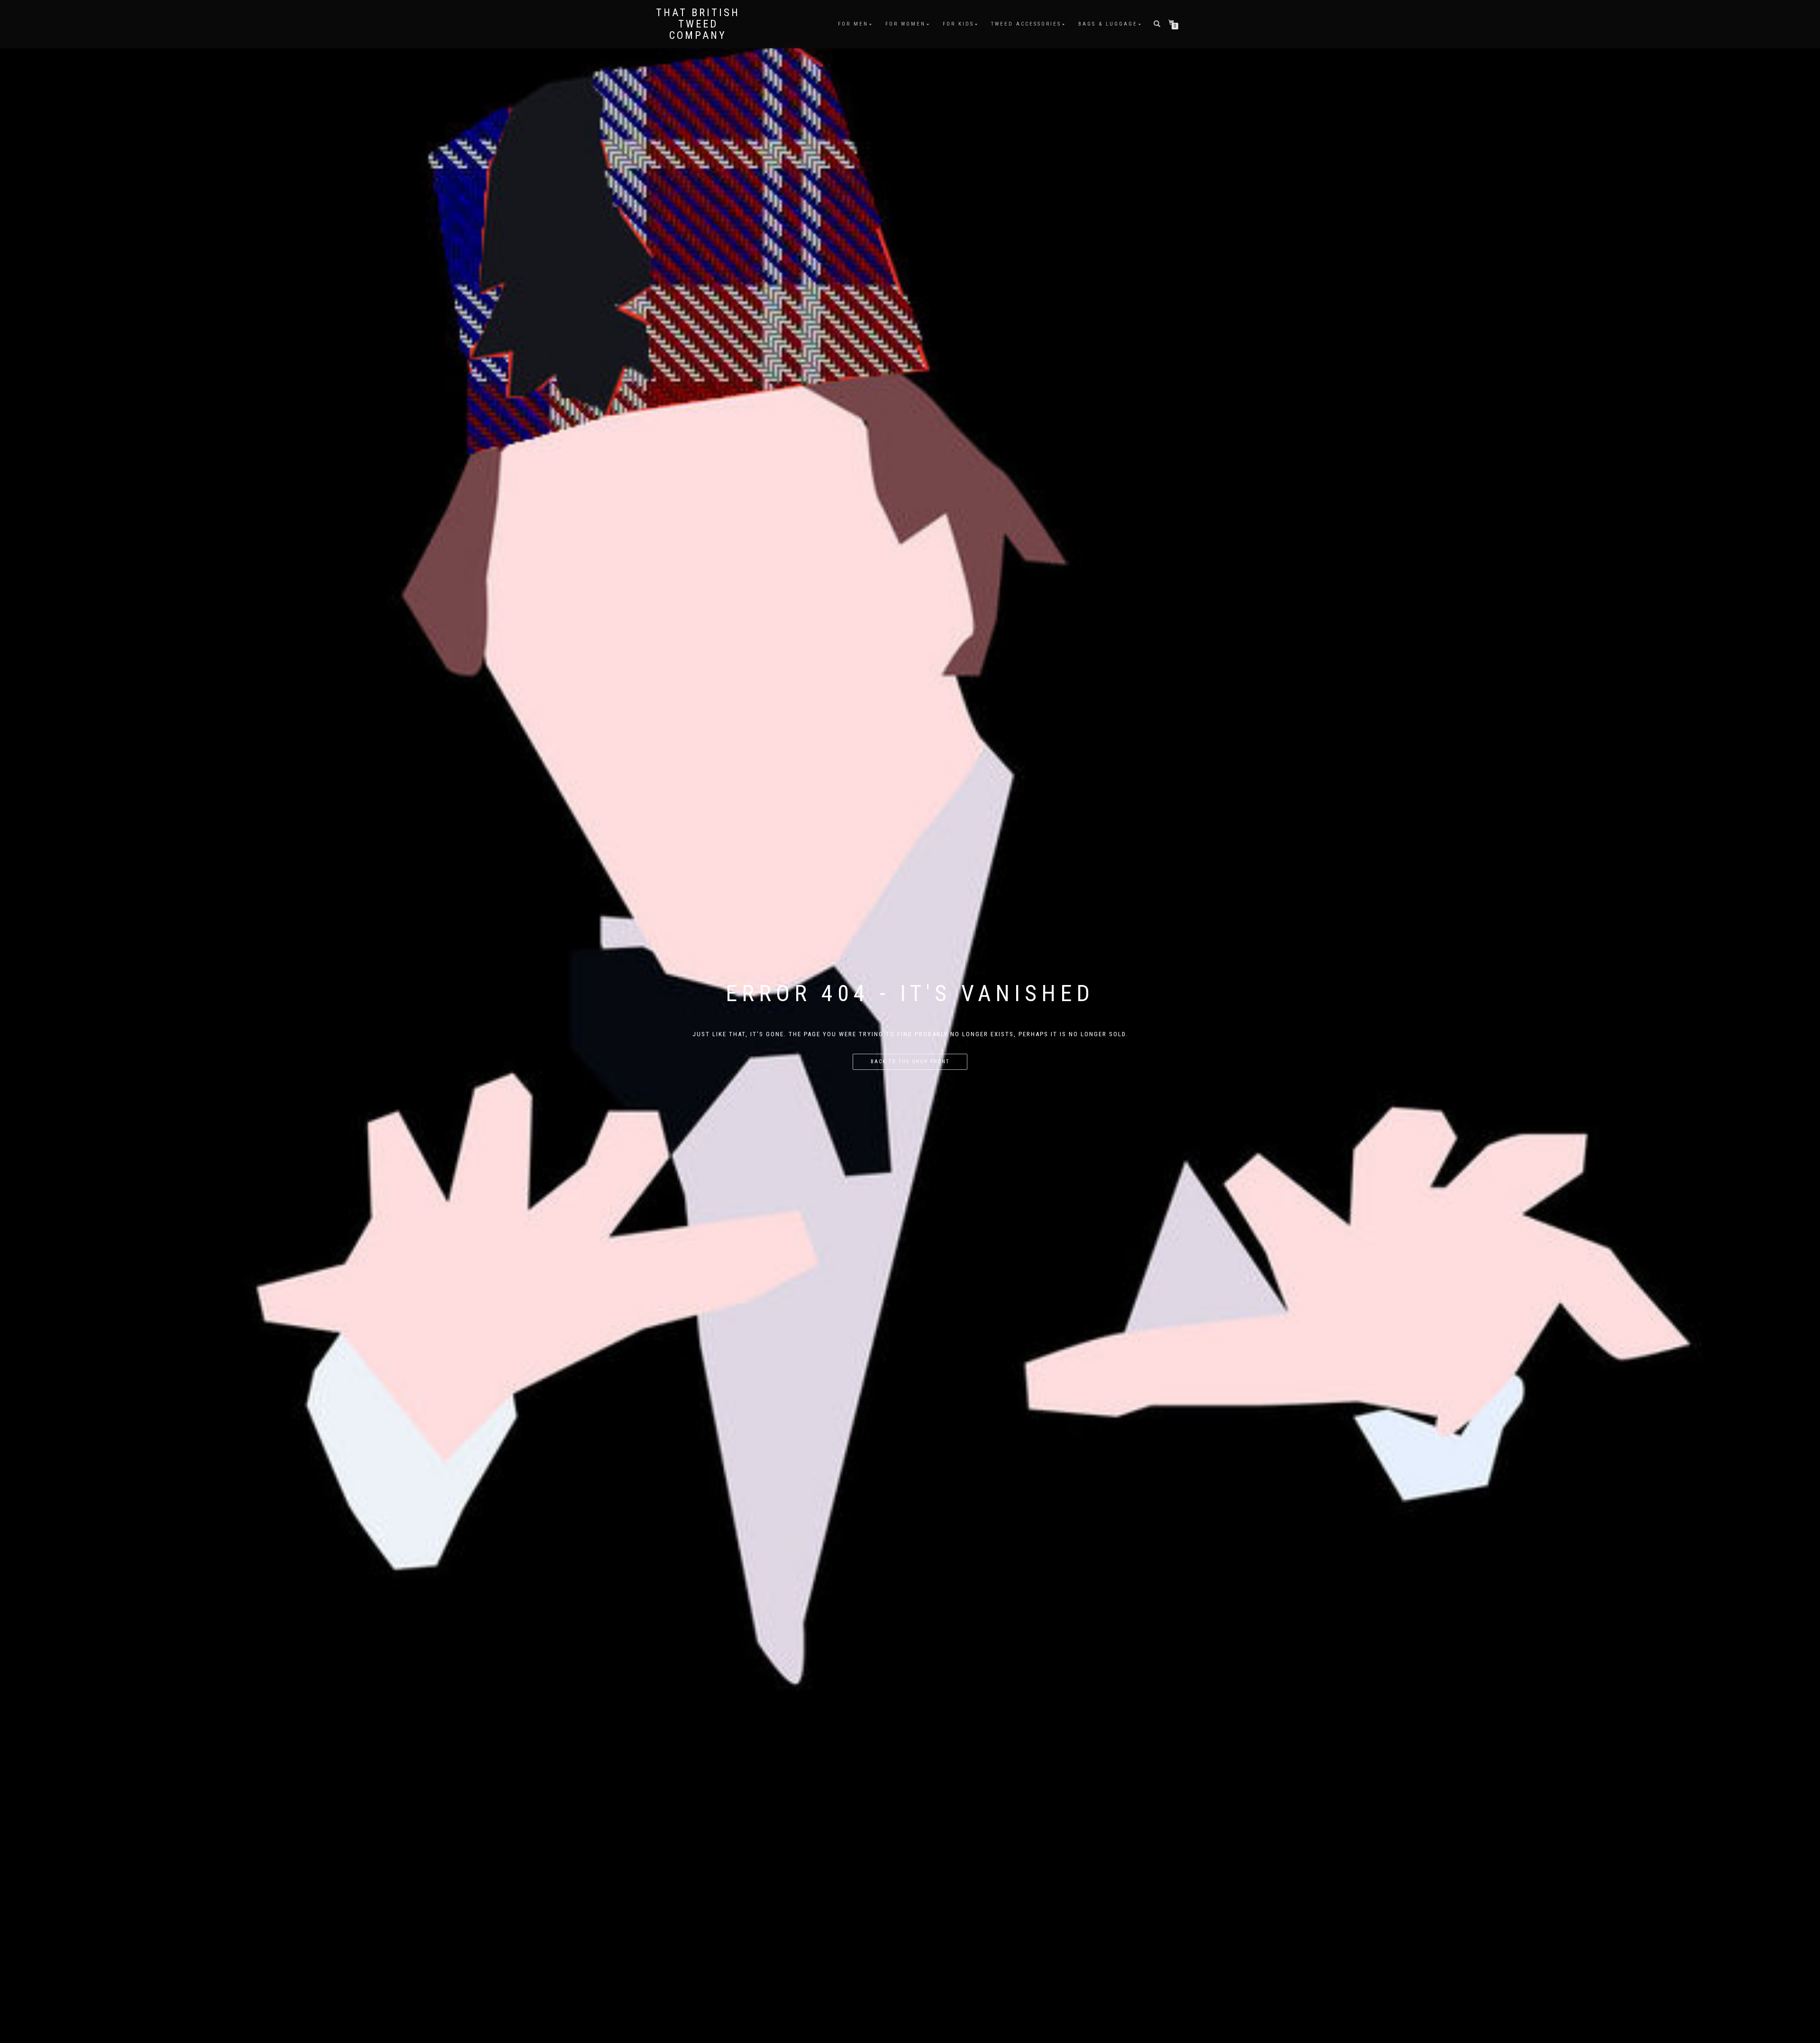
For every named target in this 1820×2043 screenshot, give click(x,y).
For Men (853, 24)
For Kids (958, 24)
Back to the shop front (910, 1062)
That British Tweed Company (698, 24)
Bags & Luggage (1108, 24)
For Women (905, 24)
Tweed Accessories (1026, 24)
